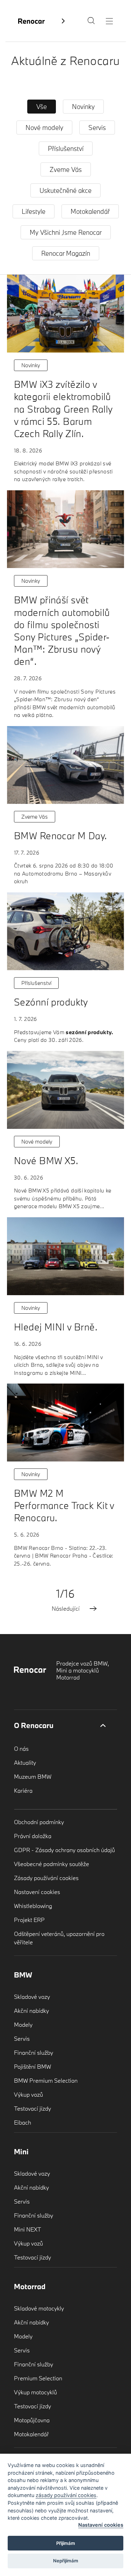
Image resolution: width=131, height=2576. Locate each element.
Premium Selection (38, 2378)
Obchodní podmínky (39, 1822)
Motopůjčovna (32, 2420)
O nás (21, 1748)
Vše (42, 107)
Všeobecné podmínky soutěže (52, 1864)
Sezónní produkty (51, 1002)
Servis (97, 128)
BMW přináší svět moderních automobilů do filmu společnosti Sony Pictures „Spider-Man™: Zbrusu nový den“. (62, 630)
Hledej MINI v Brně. (56, 1327)
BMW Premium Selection (46, 2080)
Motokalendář (90, 211)
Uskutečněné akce (65, 190)
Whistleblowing (33, 1906)
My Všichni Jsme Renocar (66, 232)
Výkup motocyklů (35, 2392)
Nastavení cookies (37, 1892)
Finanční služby (34, 2052)
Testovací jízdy (32, 2108)
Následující (66, 1609)
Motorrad (30, 2286)
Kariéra (23, 1790)
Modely (23, 2024)
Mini (21, 2151)
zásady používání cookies (66, 2495)
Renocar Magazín (66, 253)
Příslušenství (66, 148)
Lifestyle (34, 211)
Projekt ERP (29, 1920)
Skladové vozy (32, 1997)
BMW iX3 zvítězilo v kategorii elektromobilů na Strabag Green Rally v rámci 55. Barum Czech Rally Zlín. (63, 409)
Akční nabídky (31, 2011)
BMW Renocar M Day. (61, 836)
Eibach (23, 2122)
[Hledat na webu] (91, 22)
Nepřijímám (66, 2561)
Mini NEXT (28, 2229)
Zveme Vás (66, 169)
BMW (23, 1975)
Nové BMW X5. (46, 1160)
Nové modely (44, 128)
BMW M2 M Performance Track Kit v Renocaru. (64, 1505)
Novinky (83, 107)
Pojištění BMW (32, 2066)
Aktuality (25, 1762)
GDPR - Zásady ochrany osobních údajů (64, 1850)
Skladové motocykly (39, 2308)
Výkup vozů (28, 2094)
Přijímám (66, 2543)
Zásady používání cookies (46, 1878)
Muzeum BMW (33, 1776)
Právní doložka (33, 1836)
